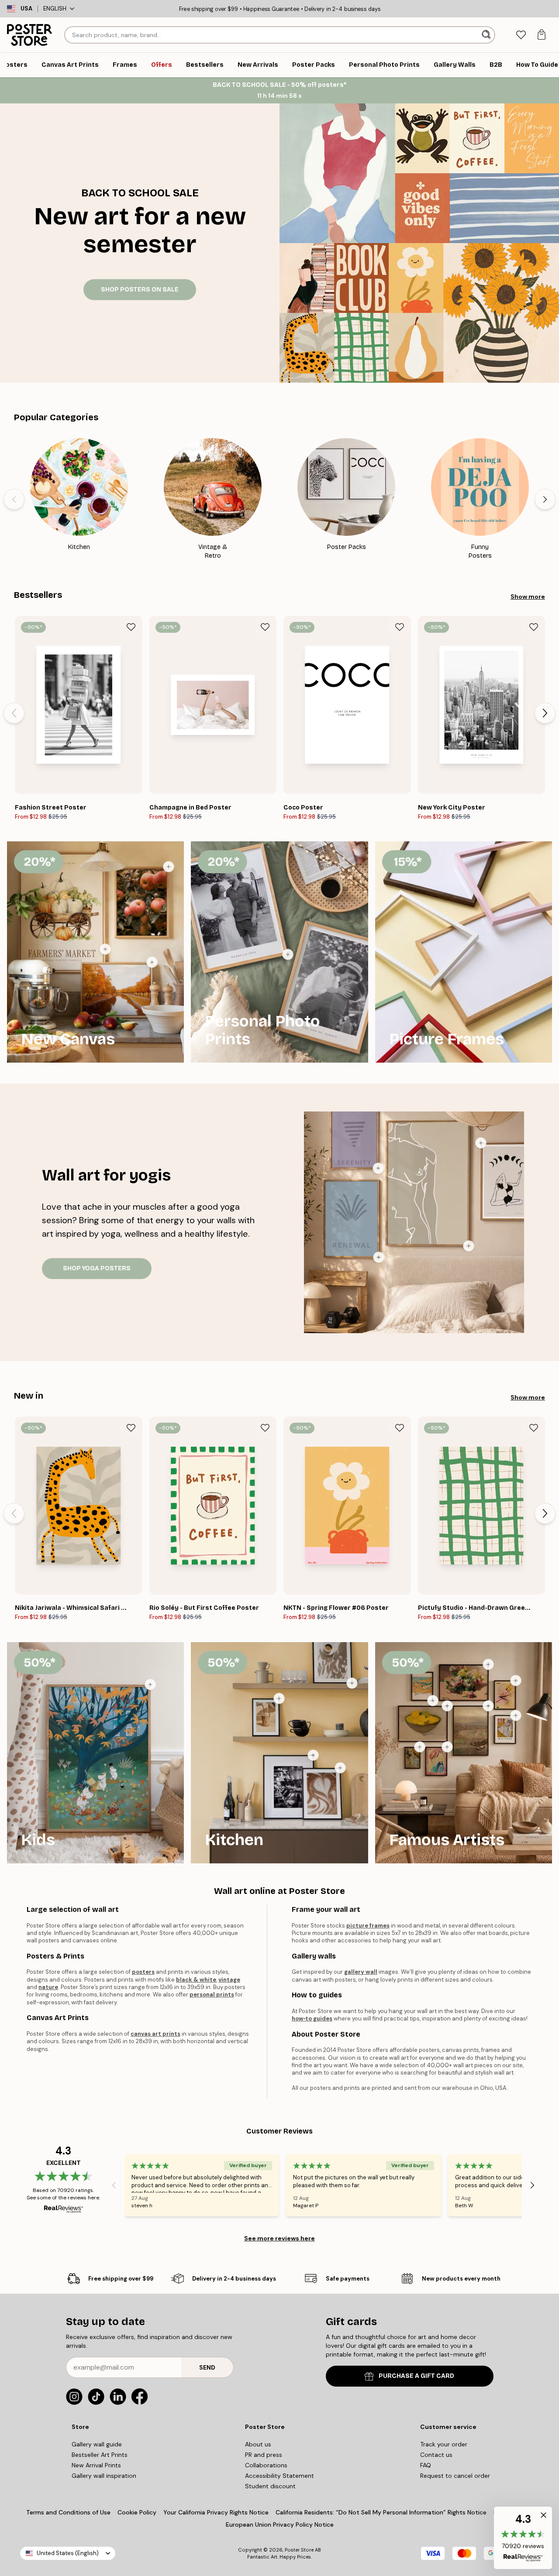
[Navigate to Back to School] (419, 243)
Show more (528, 597)
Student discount (270, 2486)
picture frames (368, 1926)
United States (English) (68, 2553)
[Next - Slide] (545, 499)
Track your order (444, 2444)
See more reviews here (279, 2238)
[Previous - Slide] (14, 499)
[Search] (487, 35)
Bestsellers (38, 595)
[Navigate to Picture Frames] (464, 952)
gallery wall (361, 1972)
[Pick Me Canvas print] (169, 867)
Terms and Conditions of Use (68, 2512)
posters (143, 1972)
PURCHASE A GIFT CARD (416, 2376)
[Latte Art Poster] (340, 1768)
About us (258, 2444)
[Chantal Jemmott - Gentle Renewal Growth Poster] (379, 1257)
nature (48, 1987)
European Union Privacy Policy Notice (280, 2525)
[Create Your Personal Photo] (288, 954)
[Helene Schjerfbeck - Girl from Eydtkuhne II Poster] (420, 1747)
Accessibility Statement (279, 2476)
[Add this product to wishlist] (131, 627)
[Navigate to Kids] (95, 1753)
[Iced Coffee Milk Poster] (279, 1698)
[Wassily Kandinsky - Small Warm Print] (516, 1681)
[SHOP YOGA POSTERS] (414, 1222)
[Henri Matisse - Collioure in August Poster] (433, 1701)
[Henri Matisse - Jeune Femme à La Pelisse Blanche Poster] (516, 1715)
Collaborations (266, 2465)
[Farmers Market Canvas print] (105, 949)
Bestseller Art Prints (100, 2455)
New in (29, 1396)
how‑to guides (312, 2019)
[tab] (521, 35)
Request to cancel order (455, 2476)
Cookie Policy (137, 2512)
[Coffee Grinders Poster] (313, 1755)
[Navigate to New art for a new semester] (140, 243)
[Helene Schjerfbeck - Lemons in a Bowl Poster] (447, 1706)
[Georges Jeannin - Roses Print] (488, 1664)
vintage (229, 1980)
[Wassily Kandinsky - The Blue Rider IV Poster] (447, 1747)
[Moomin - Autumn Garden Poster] (150, 1684)
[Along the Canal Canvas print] (152, 962)
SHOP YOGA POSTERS (97, 1268)
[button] (523, 2538)
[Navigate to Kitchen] (279, 1753)
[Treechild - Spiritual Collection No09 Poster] (481, 1143)
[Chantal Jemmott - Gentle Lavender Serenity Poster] (378, 1168)
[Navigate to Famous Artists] (464, 1753)
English (55, 9)
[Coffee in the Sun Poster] (352, 1683)
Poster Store (299, 2550)
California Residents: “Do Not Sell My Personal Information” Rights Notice (381, 2512)
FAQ (426, 2465)
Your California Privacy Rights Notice (216, 2512)
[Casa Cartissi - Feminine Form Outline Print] (469, 1246)
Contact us (436, 2455)
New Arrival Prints (96, 2465)
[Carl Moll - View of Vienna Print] (488, 1706)
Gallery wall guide (97, 2444)
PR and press (264, 2455)
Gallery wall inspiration (104, 2476)
